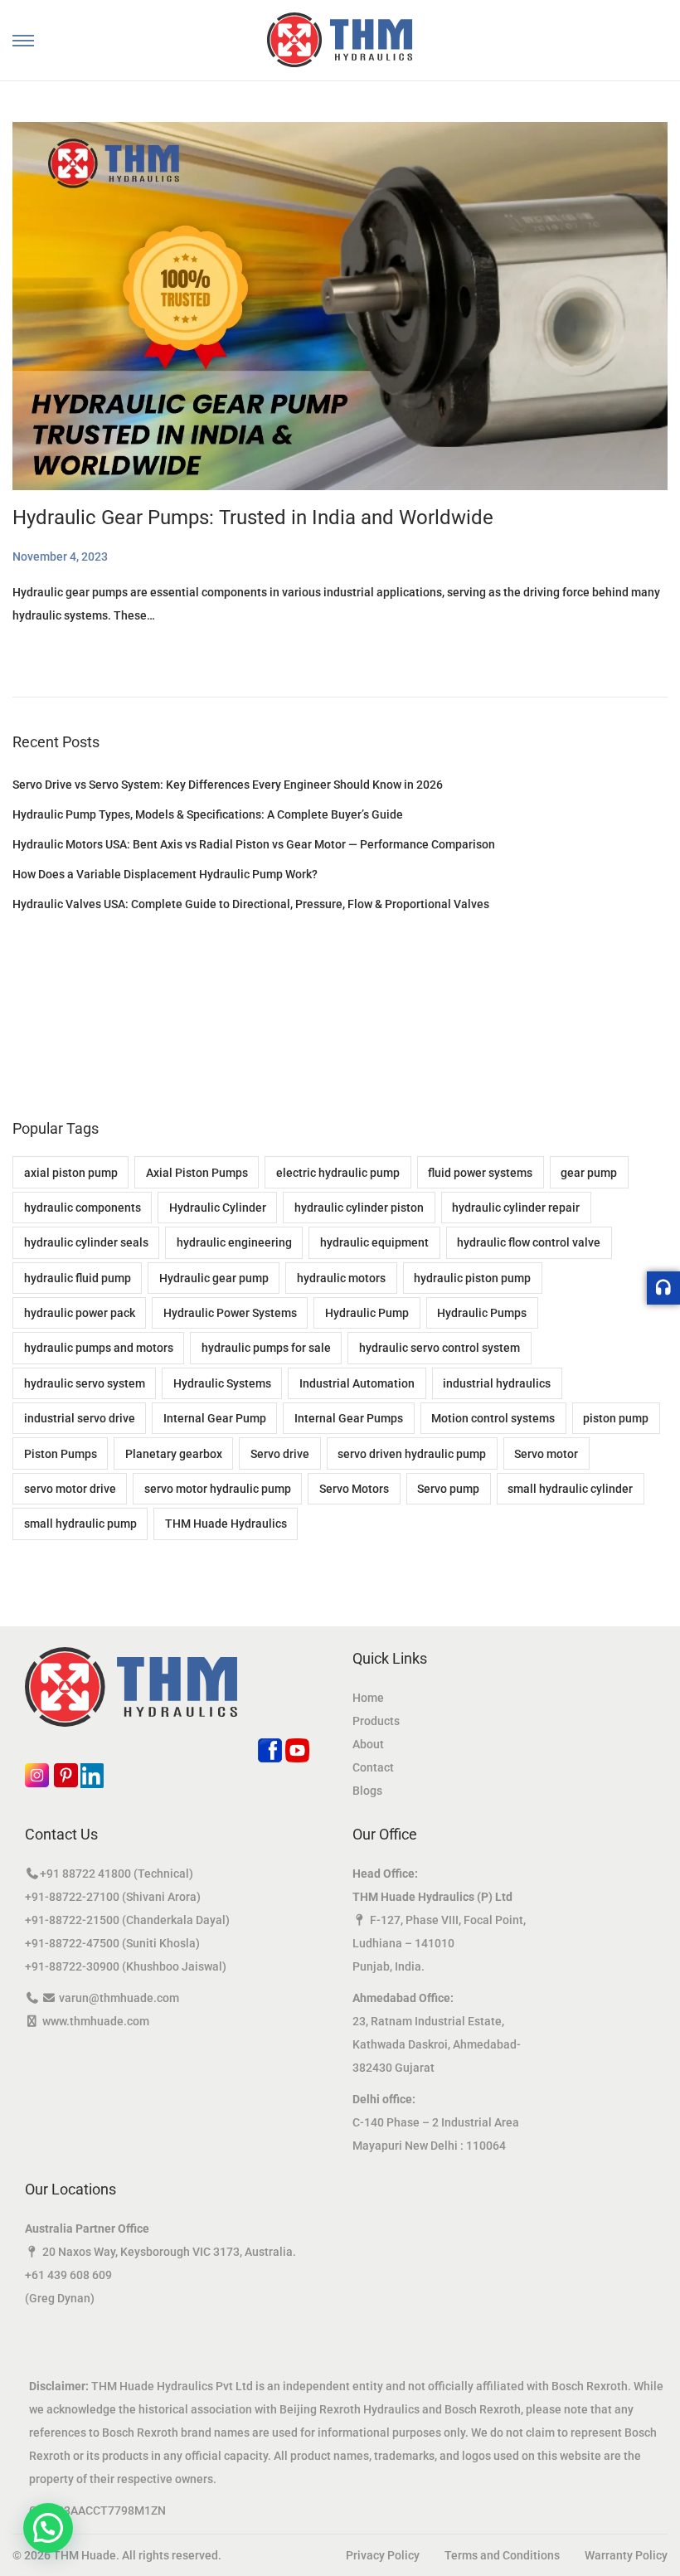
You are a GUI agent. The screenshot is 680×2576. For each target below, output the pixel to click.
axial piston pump (71, 1173)
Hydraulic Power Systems (230, 1313)
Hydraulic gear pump (214, 1278)
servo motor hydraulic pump (218, 1489)
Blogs (367, 1791)
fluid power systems (480, 1173)
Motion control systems (493, 1418)
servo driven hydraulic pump (412, 1454)
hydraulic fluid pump (78, 1278)
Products (376, 1721)
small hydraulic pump (80, 1524)
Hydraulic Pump (367, 1313)
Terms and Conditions (502, 2555)
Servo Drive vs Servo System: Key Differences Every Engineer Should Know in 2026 (228, 785)
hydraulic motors (341, 1278)
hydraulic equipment (374, 1242)
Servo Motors (354, 1489)
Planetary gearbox (174, 1454)
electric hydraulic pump (338, 1173)
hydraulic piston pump (472, 1278)
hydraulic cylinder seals (86, 1242)
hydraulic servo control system (440, 1348)
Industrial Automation (357, 1383)
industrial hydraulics (497, 1383)
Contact (373, 1767)
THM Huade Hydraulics (226, 1524)
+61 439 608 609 (68, 2275)
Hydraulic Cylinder (218, 1208)
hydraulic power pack (80, 1313)
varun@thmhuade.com (119, 1998)
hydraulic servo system (85, 1383)
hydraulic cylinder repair (516, 1208)
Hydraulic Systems (222, 1383)
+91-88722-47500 (72, 1943)
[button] (48, 2528)
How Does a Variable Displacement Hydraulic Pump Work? (165, 874)
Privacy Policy (383, 2555)
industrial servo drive (80, 1418)
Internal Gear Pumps (349, 1418)
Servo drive (280, 1454)
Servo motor (546, 1454)
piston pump (616, 1418)
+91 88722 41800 (85, 1874)
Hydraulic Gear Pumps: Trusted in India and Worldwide (253, 518)
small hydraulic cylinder (570, 1489)
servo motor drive (70, 1489)
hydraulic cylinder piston (359, 1208)
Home (368, 1698)
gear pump (589, 1173)
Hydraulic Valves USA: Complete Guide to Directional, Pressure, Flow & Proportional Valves (251, 904)
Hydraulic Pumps (482, 1313)
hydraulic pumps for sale (266, 1348)
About (368, 1744)
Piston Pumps (61, 1454)
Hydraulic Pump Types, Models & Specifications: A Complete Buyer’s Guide (208, 814)
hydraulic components (83, 1208)
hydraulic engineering (234, 1242)
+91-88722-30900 (72, 1966)
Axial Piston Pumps (197, 1173)
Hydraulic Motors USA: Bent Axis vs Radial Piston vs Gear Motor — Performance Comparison (254, 844)
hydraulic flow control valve (529, 1242)
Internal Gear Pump (215, 1418)
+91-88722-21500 (72, 1920)
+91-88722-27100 (72, 1897)
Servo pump (448, 1489)
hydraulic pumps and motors (99, 1348)
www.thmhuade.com (96, 2021)
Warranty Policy (626, 2555)
